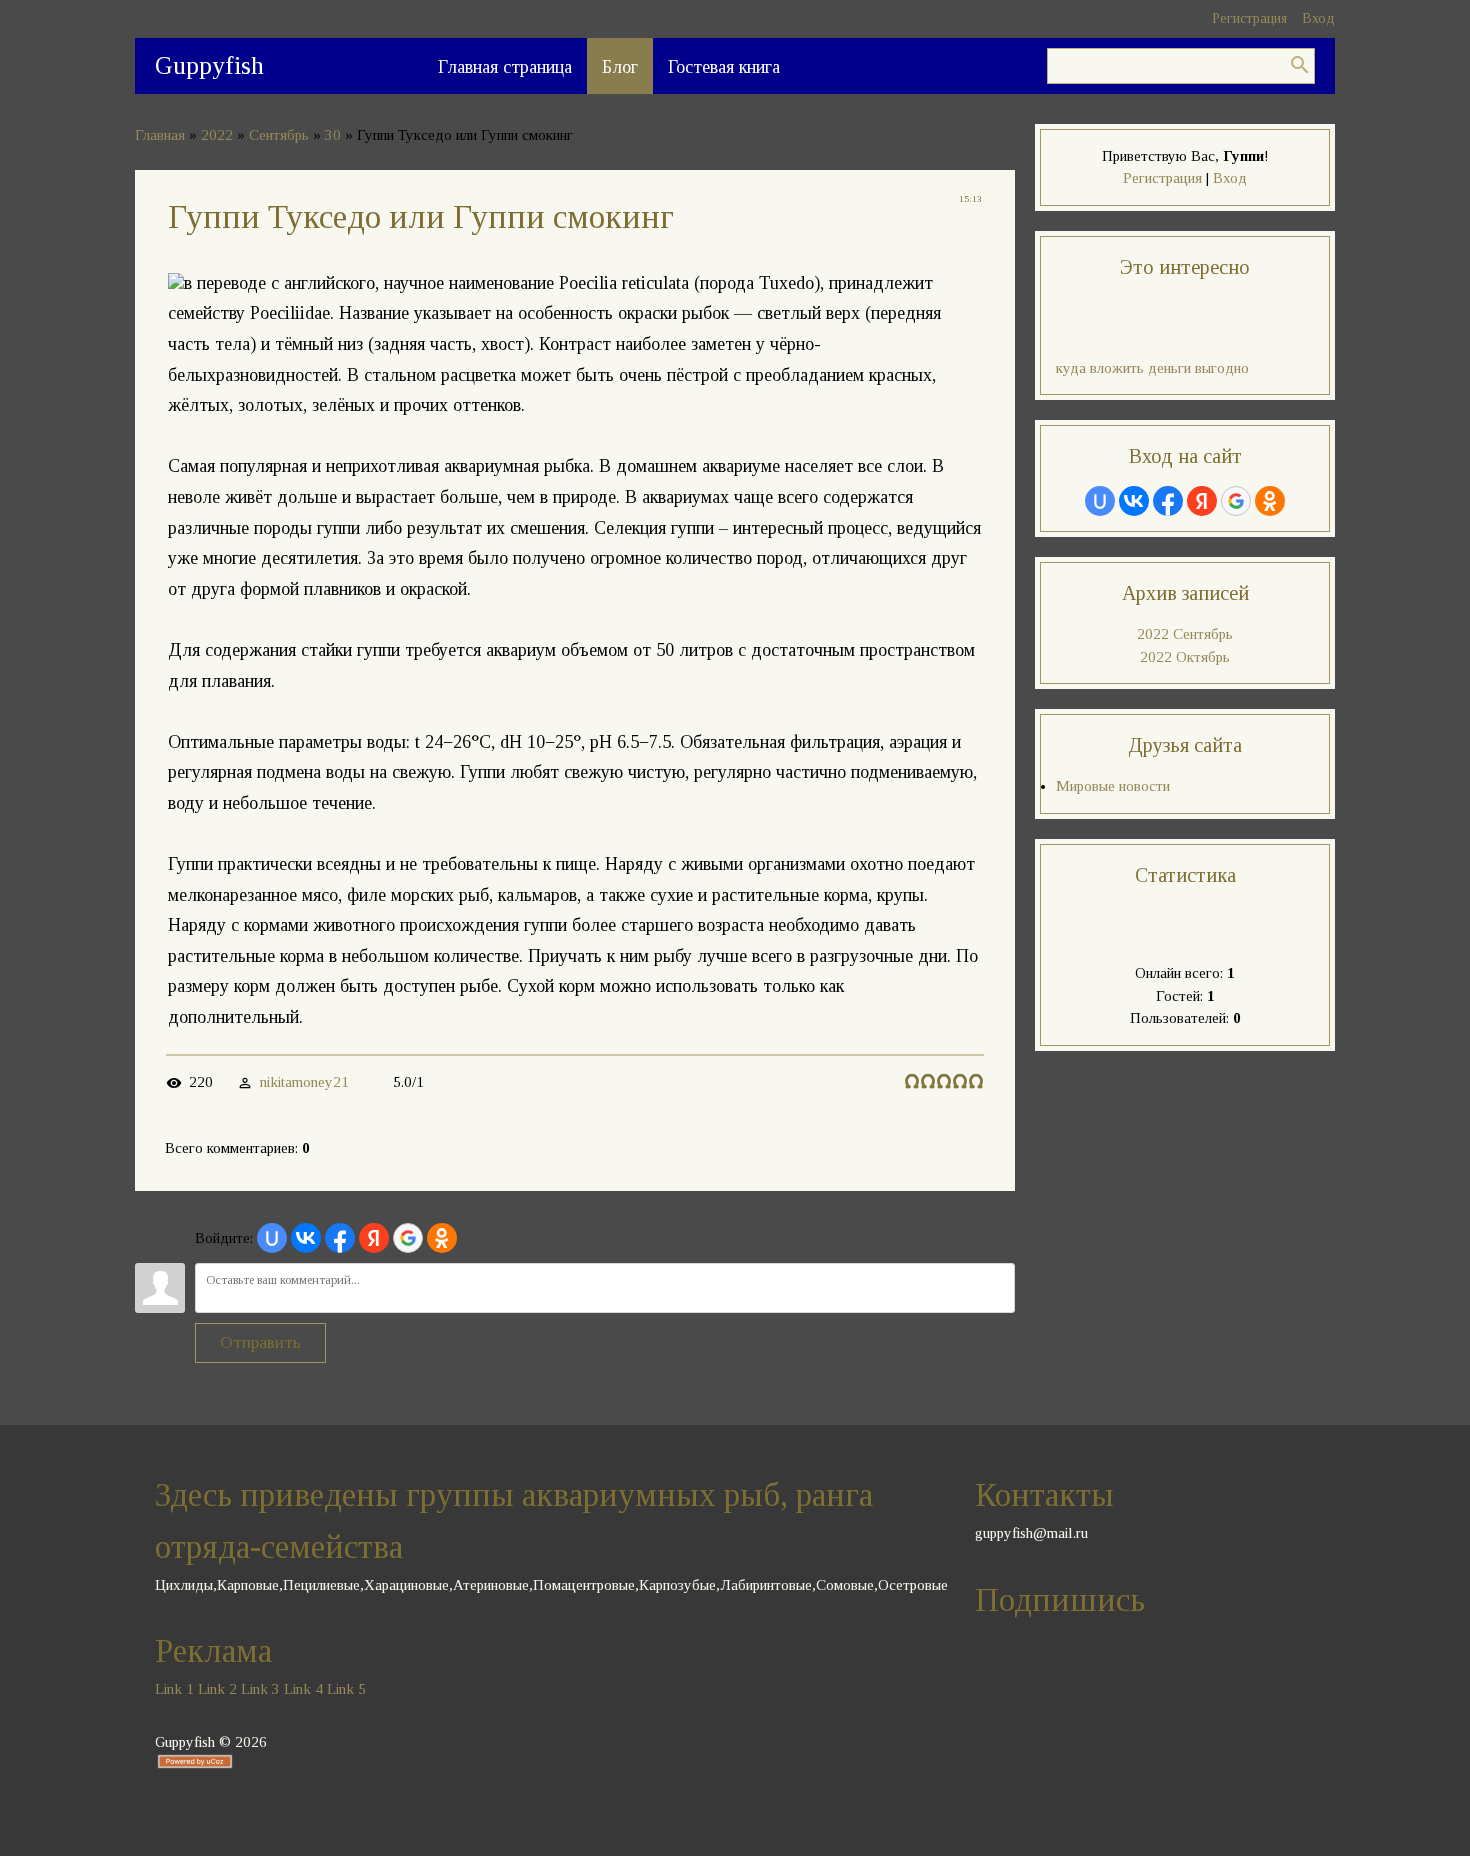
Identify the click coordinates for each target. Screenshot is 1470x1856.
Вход (1318, 18)
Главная (160, 135)
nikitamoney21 (304, 1082)
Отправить (260, 1342)
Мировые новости (1113, 786)
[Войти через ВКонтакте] (306, 1238)
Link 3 (260, 1689)
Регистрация (1249, 18)
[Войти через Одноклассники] (442, 1238)
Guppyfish (209, 65)
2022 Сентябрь (1185, 634)
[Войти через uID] (272, 1238)
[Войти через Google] (408, 1238)
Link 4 (303, 1689)
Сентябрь (279, 135)
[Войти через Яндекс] (374, 1238)
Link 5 (346, 1689)
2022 (217, 135)
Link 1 (174, 1689)
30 (333, 135)
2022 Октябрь (1185, 657)
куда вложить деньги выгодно (1152, 368)
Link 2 (217, 1689)
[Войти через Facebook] (340, 1238)
